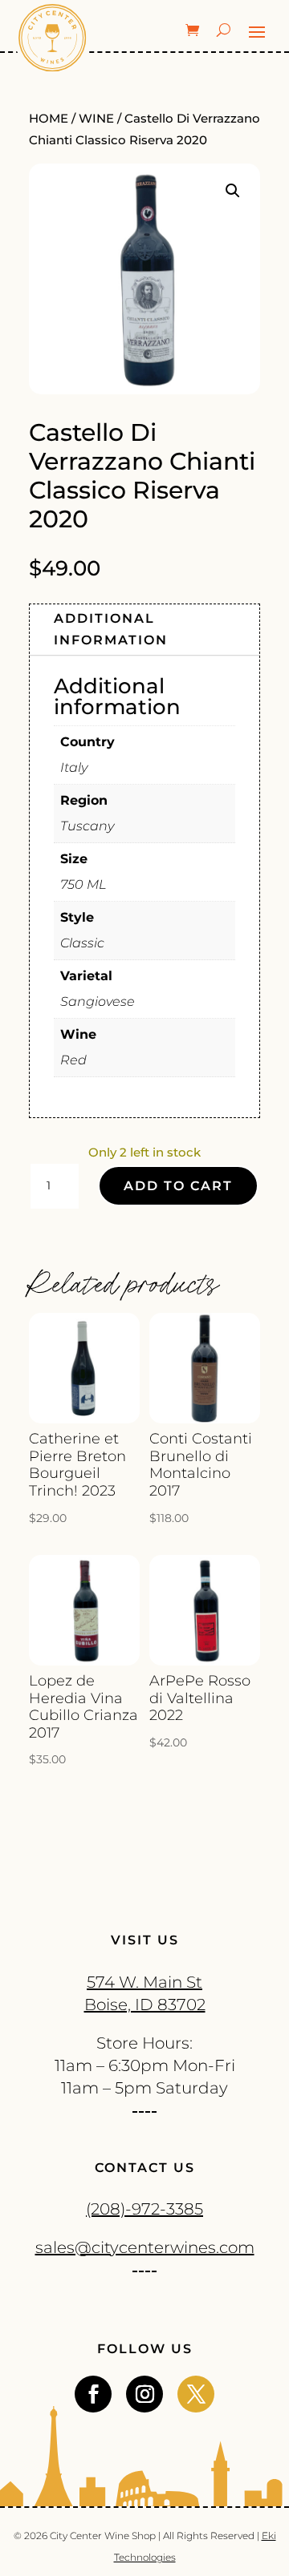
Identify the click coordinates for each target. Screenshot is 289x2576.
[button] (233, 191)
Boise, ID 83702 (145, 2005)
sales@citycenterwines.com (145, 2247)
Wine (96, 119)
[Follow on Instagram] (144, 2394)
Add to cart (178, 1186)
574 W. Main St (144, 1982)
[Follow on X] (196, 2394)
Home (49, 119)
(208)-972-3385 (144, 2209)
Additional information (111, 629)
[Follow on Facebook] (93, 2394)
